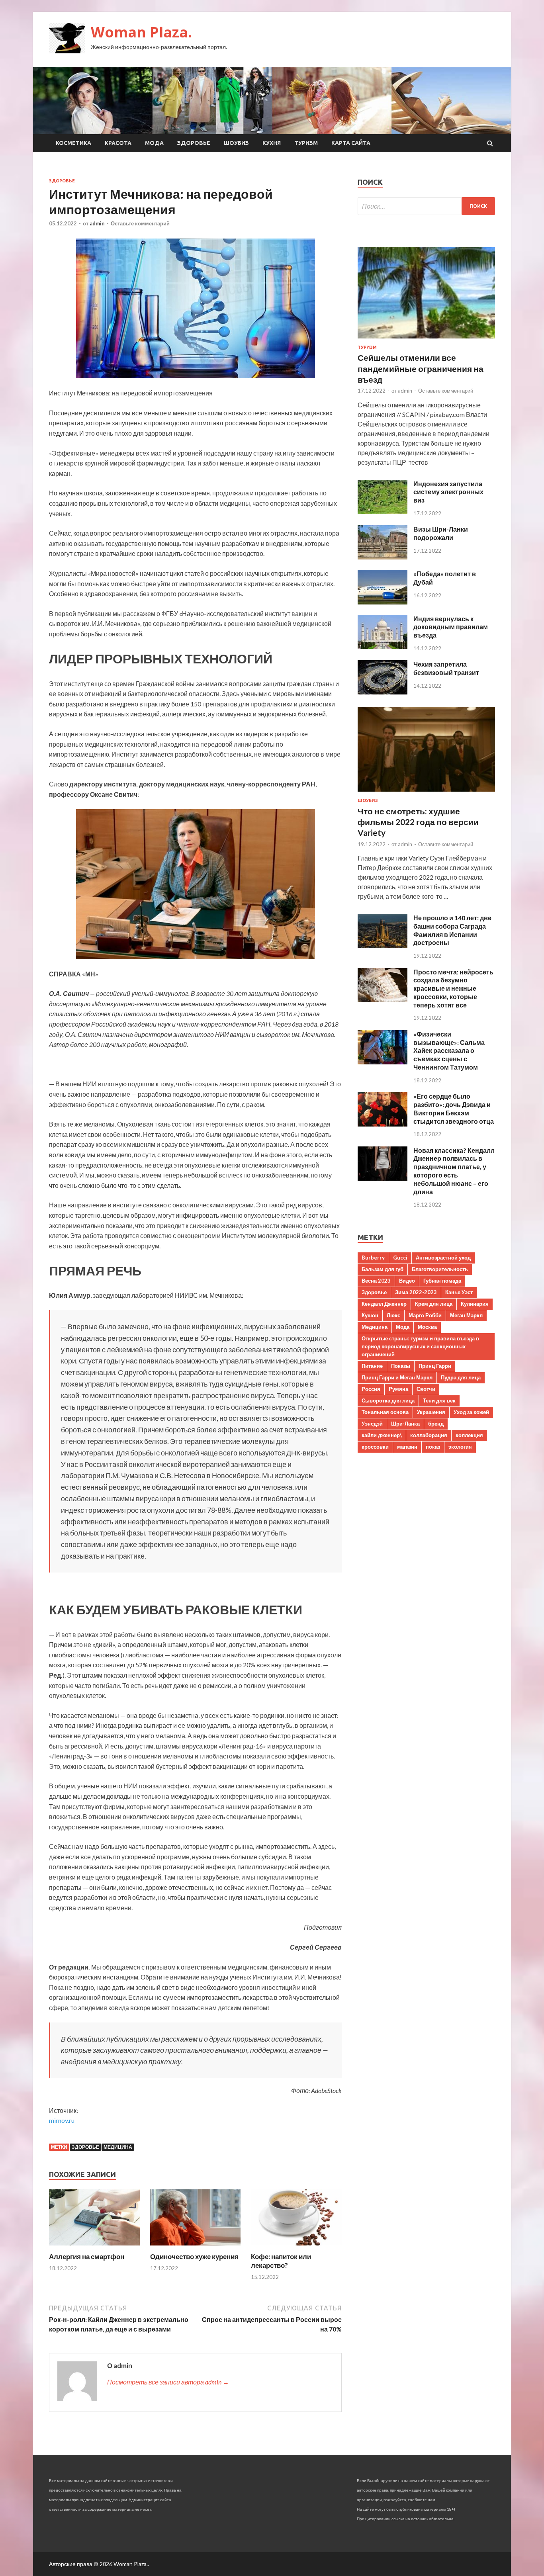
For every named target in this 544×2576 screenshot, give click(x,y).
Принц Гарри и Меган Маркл (397, 1377)
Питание (372, 1366)
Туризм (306, 143)
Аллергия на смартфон (87, 2256)
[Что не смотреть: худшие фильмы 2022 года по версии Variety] (426, 793)
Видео (407, 1281)
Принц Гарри (435, 1366)
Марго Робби (425, 1315)
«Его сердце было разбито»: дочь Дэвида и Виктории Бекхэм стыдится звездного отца (454, 1108)
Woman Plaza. (141, 32)
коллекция (469, 1435)
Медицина (118, 2147)
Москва (427, 1327)
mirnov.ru (62, 2120)
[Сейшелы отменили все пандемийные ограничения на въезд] (426, 340)
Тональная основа (385, 1412)
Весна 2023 (376, 1281)
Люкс (393, 1315)
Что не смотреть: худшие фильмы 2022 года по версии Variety (418, 822)
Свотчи (426, 1389)
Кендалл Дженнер (384, 1304)
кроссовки (375, 1447)
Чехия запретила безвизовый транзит (446, 668)
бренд (436, 1424)
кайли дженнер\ (382, 1435)
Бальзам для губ (383, 1269)
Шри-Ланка (405, 1424)
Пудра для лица (461, 1377)
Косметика (73, 143)
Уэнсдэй (372, 1424)
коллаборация (429, 1435)
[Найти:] (426, 206)
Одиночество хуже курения (194, 2256)
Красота (118, 143)
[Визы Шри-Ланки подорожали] (383, 557)
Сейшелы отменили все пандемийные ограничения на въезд (421, 368)
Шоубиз (236, 143)
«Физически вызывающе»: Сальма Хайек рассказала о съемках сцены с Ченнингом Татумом (449, 1050)
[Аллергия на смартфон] (94, 2247)
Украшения (431, 1412)
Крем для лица (434, 1304)
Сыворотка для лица (388, 1400)
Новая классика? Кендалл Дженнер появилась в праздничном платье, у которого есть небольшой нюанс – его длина (454, 1171)
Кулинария (475, 1304)
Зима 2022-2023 (416, 1292)
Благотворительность (440, 1269)
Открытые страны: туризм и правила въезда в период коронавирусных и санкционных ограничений (420, 1346)
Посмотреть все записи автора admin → (168, 2382)
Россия (371, 1389)
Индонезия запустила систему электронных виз (448, 492)
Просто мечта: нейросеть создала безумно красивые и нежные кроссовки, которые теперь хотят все (453, 988)
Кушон (370, 1315)
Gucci (400, 1258)
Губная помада (442, 1281)
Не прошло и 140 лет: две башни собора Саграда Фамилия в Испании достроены (452, 930)
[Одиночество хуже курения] (196, 2247)
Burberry (373, 1258)
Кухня (272, 143)
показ (433, 1447)
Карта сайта (351, 143)
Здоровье (194, 143)
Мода (154, 143)
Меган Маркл (466, 1315)
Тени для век (439, 1400)
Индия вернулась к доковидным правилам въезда (451, 627)
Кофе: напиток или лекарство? (281, 2261)
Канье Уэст (459, 1292)
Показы (401, 1366)
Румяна (398, 1389)
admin (97, 223)
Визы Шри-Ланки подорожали (441, 533)
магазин (407, 1447)
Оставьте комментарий (140, 223)
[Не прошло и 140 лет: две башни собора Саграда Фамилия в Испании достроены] (383, 946)
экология (460, 1447)
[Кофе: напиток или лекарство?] (296, 2247)
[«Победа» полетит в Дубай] (383, 602)
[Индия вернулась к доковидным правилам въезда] (383, 646)
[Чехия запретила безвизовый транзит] (383, 692)
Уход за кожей (471, 1412)
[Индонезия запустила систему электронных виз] (383, 511)
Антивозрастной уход (443, 1258)
